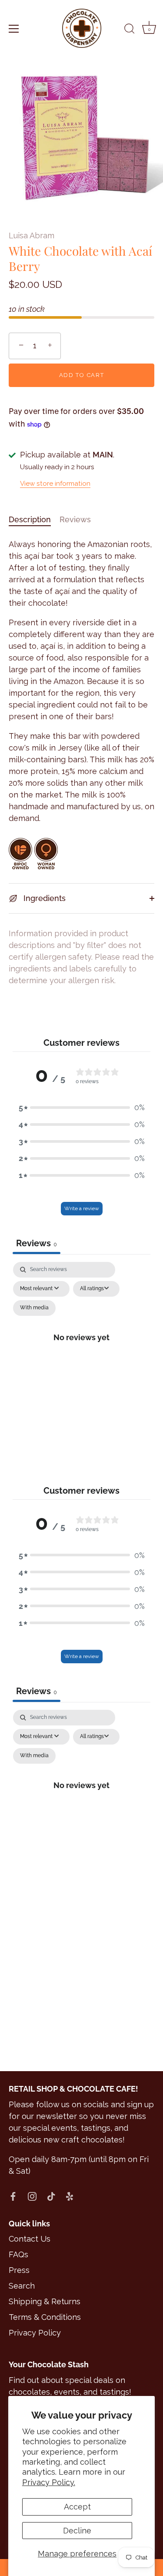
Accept (77, 2507)
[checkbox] (34, 1308)
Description (30, 519)
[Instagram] (32, 2196)
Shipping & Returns (45, 2301)
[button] (82, 1107)
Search (22, 2286)
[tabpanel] (82, 1347)
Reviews (75, 519)
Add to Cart (82, 375)
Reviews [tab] (37, 1243)
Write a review (82, 1208)
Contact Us (30, 2239)
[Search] (130, 30)
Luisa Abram (32, 235)
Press (19, 2270)
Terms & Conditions (45, 2317)
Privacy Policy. (49, 2482)
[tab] (34, 519)
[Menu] (14, 29)
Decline (77, 2531)
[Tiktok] (51, 2196)
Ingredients (43, 898)
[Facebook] (13, 2196)
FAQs (18, 2254)
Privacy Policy (35, 2333)
